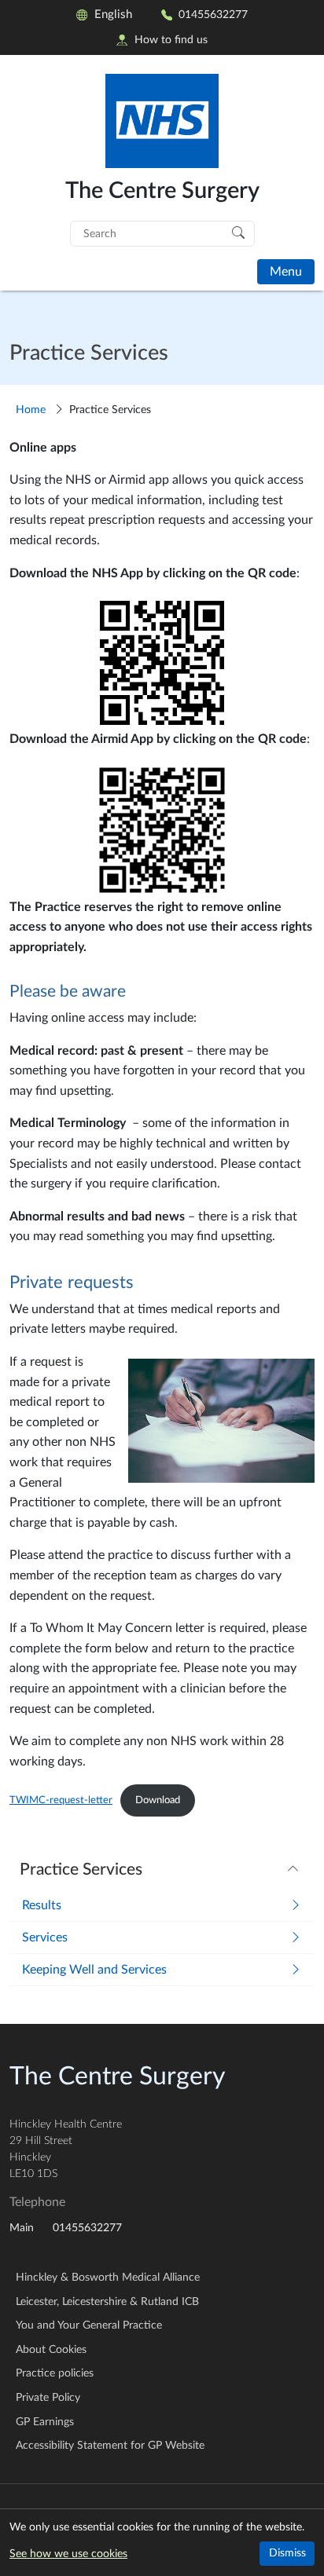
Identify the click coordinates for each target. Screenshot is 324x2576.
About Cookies (51, 2350)
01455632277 (213, 15)
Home (31, 410)
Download (158, 1800)
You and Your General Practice (89, 2325)
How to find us (171, 40)
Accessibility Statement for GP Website (110, 2446)
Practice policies (55, 2373)
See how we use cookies (68, 2554)
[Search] (238, 232)
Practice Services (81, 1870)
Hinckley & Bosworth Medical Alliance (108, 2278)
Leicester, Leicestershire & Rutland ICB (107, 2302)
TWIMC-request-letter (61, 1800)
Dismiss (287, 2553)
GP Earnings (45, 2422)
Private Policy (48, 2398)
